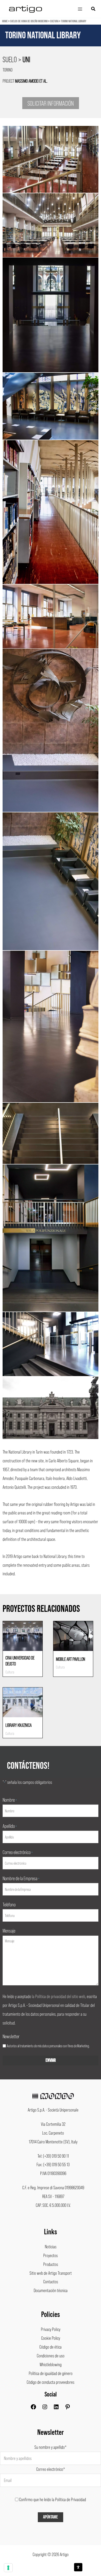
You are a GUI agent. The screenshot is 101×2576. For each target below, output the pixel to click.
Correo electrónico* (51, 2469)
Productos (51, 2264)
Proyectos (51, 2255)
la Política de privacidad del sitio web (59, 1996)
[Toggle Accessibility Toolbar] (78, 2567)
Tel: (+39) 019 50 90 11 (53, 2156)
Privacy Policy (51, 2329)
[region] (51, 43)
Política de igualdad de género (51, 2373)
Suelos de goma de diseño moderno (29, 21)
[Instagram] (45, 2408)
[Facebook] (33, 2408)
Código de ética (51, 2347)
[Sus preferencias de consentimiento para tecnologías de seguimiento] (8, 2568)
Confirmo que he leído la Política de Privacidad (53, 2499)
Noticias (51, 2246)
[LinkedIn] (56, 2408)
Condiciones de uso (51, 2356)
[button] (93, 9)
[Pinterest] (68, 2408)
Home (5, 21)
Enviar (51, 2060)
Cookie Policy (51, 2338)
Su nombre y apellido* (51, 2447)
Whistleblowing (51, 2364)
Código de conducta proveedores (51, 2382)
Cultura (54, 21)
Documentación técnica (51, 2290)
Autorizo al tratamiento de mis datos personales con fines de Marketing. (48, 2046)
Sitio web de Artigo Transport (51, 2273)
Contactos (51, 2281)
